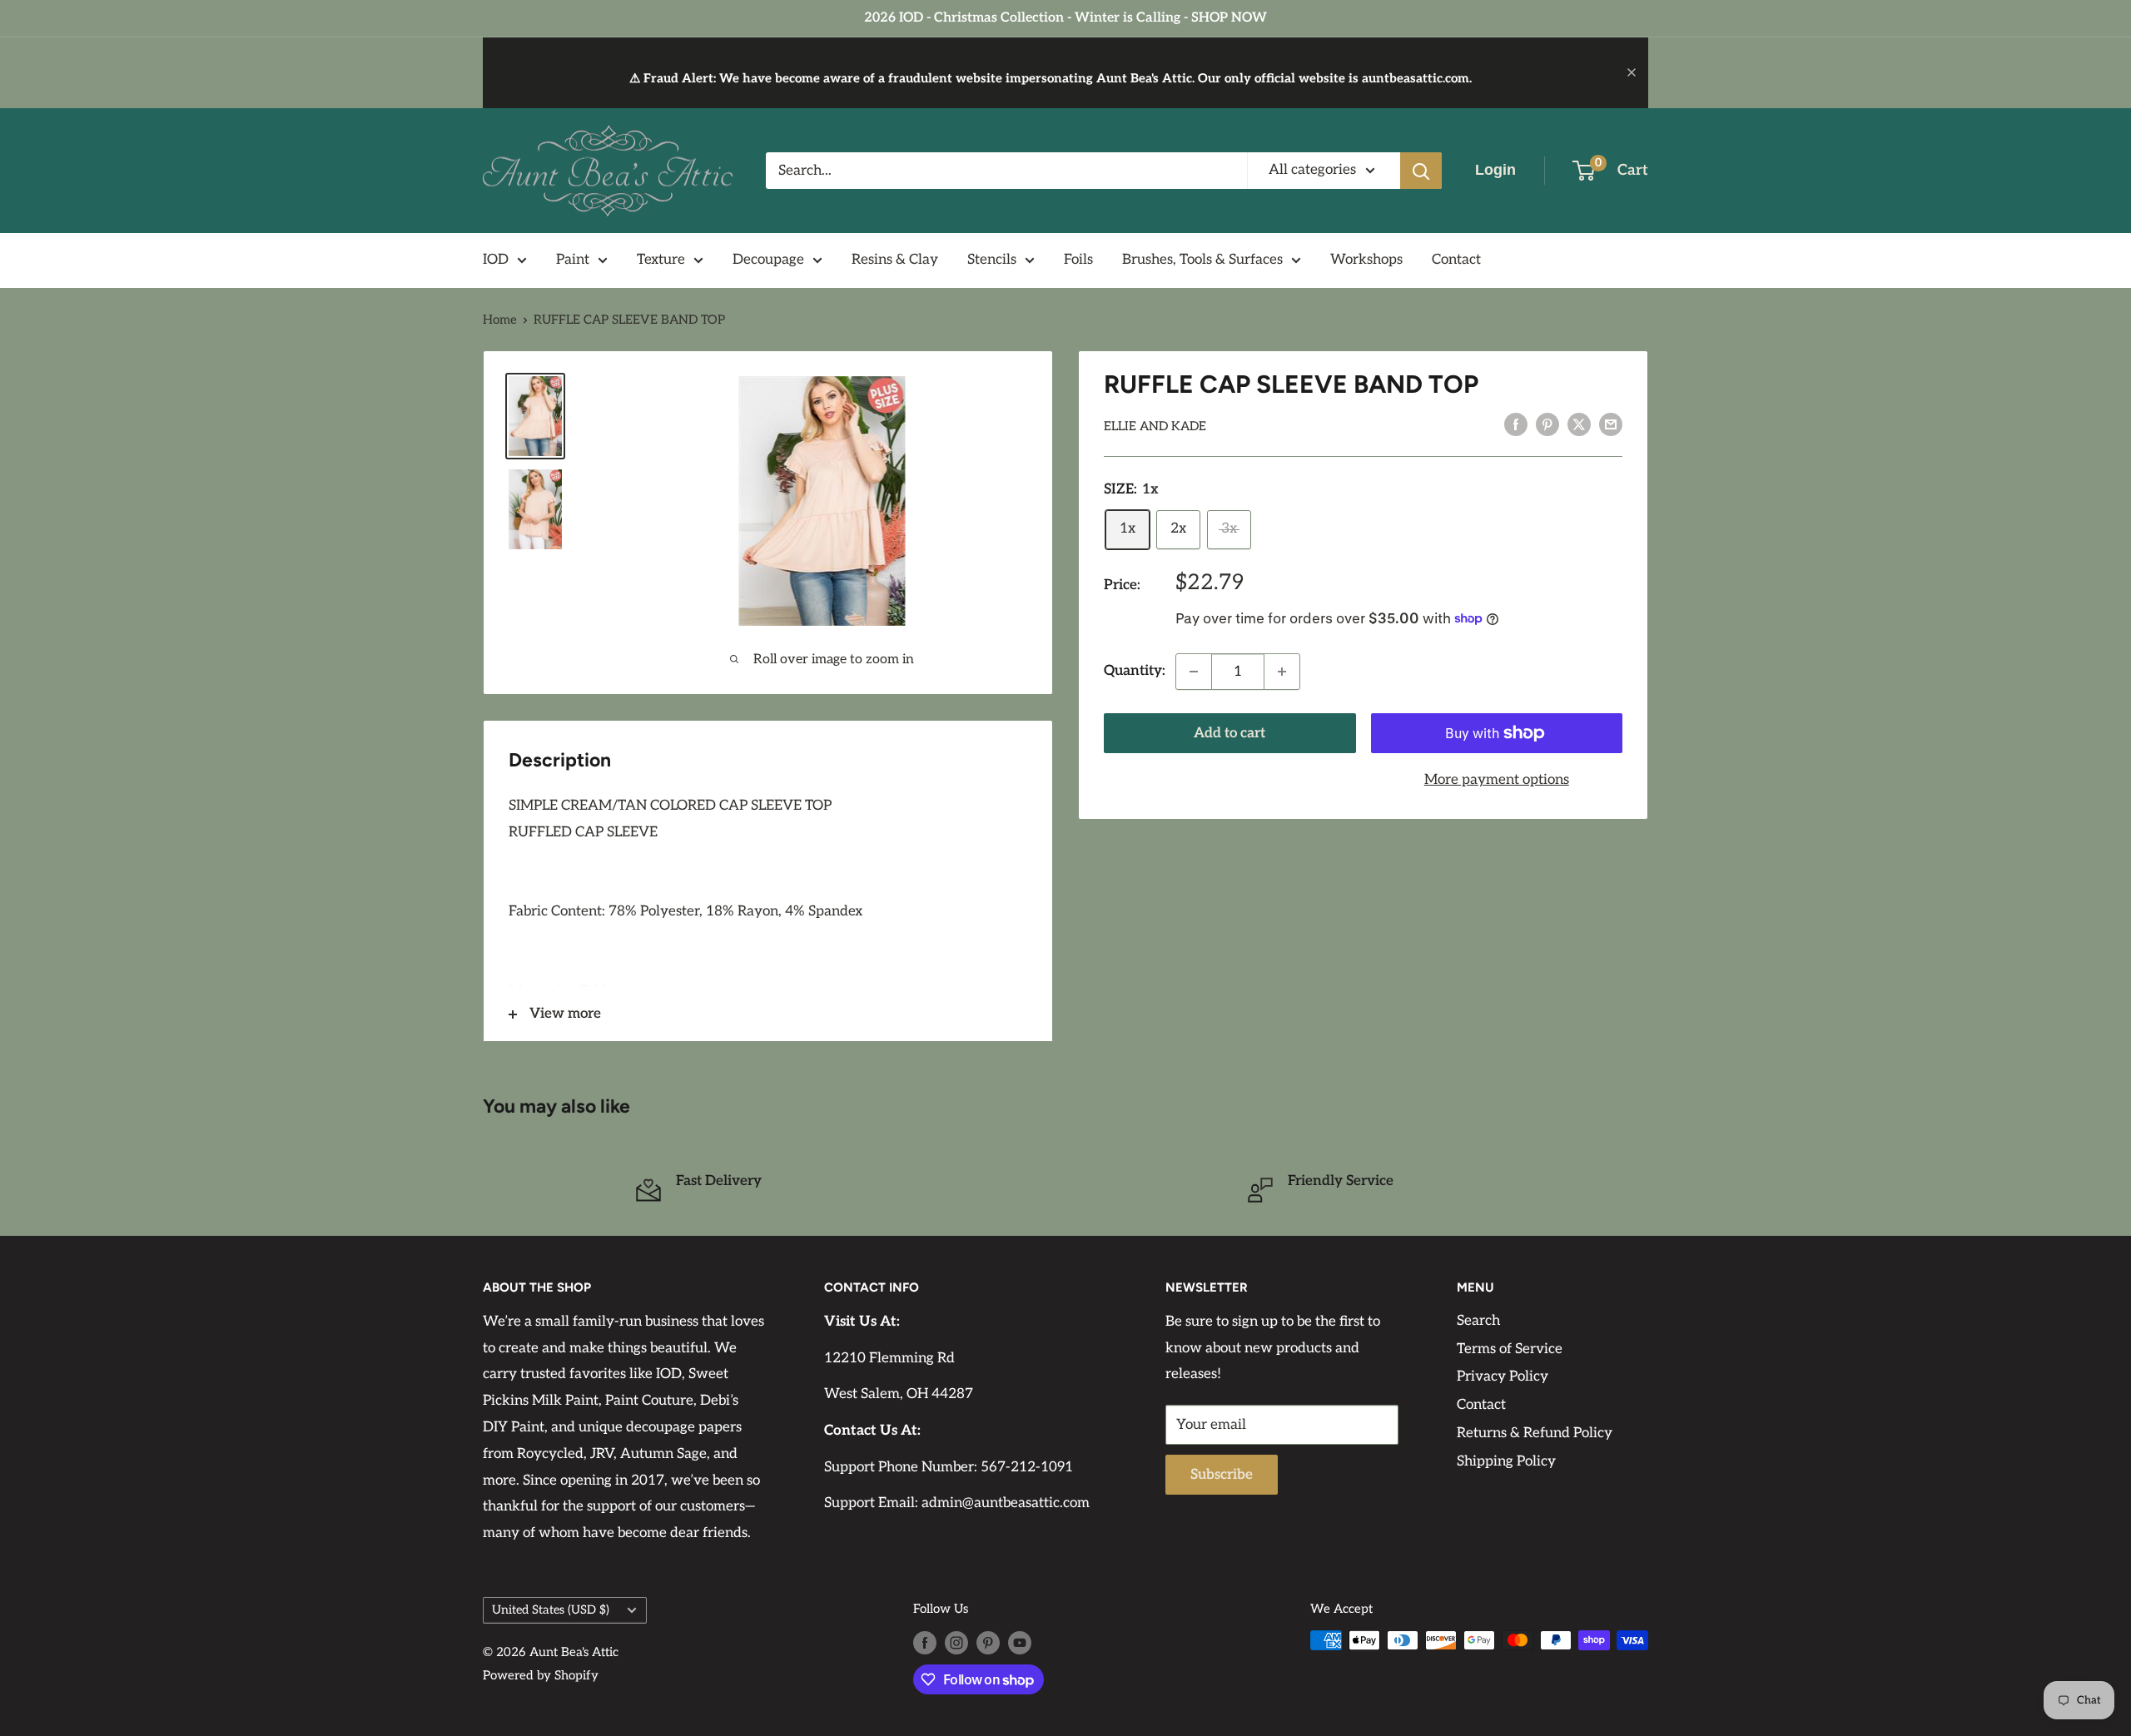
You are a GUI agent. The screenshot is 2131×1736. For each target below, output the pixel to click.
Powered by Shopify (541, 1675)
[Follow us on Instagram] (956, 1642)
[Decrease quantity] (1194, 672)
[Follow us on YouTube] (1020, 1642)
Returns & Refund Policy (1535, 1433)
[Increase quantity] (1282, 672)
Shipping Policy (1506, 1461)
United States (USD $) (551, 1610)
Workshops (1366, 260)
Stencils (992, 260)
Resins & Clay (895, 260)
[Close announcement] (1632, 72)
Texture (661, 260)
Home (500, 320)
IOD (496, 260)
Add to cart (1229, 733)
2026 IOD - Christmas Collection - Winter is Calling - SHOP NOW (1065, 18)
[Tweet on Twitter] (1579, 424)
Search (1478, 1321)
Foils (1078, 260)
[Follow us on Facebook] (925, 1642)
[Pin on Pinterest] (1547, 424)
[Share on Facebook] (1516, 424)
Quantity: (1135, 671)
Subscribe (1222, 1475)
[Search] (1421, 171)
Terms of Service (1510, 1349)
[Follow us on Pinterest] (988, 1642)
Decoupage (768, 260)
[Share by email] (1611, 424)
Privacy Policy (1503, 1376)
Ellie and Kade (1155, 426)
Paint (573, 260)
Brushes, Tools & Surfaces (1202, 260)
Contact (1456, 260)
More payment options (1497, 780)
